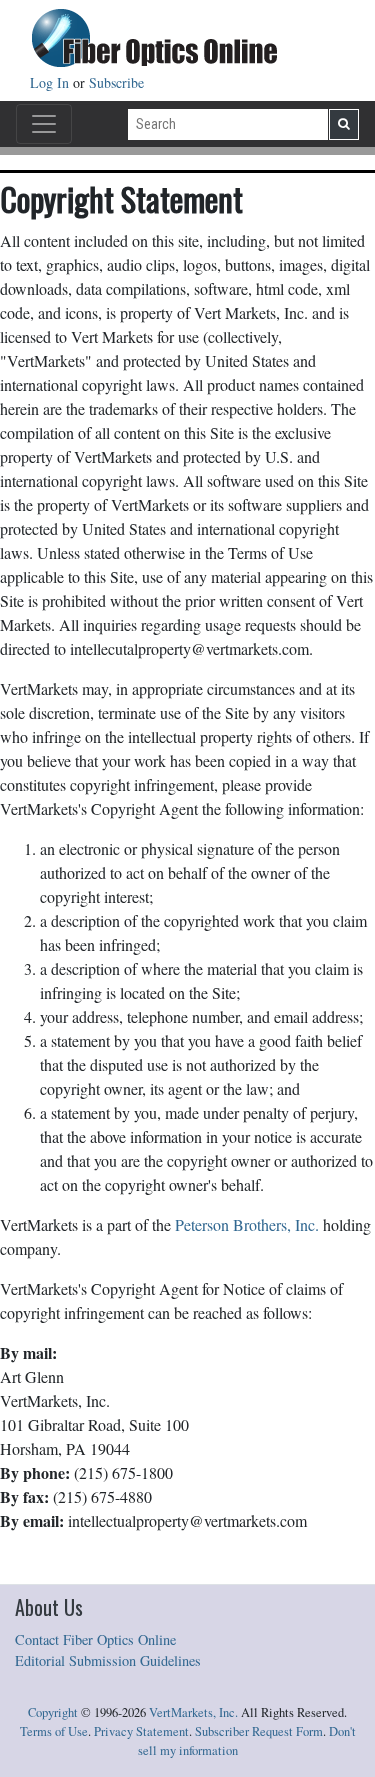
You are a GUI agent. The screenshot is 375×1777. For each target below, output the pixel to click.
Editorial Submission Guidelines (108, 1660)
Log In (51, 82)
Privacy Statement (141, 1731)
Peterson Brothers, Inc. (247, 1224)
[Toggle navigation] (44, 124)
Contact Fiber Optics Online (95, 1639)
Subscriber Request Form (259, 1731)
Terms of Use (54, 1731)
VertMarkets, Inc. (193, 1712)
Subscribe (116, 82)
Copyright (53, 1712)
